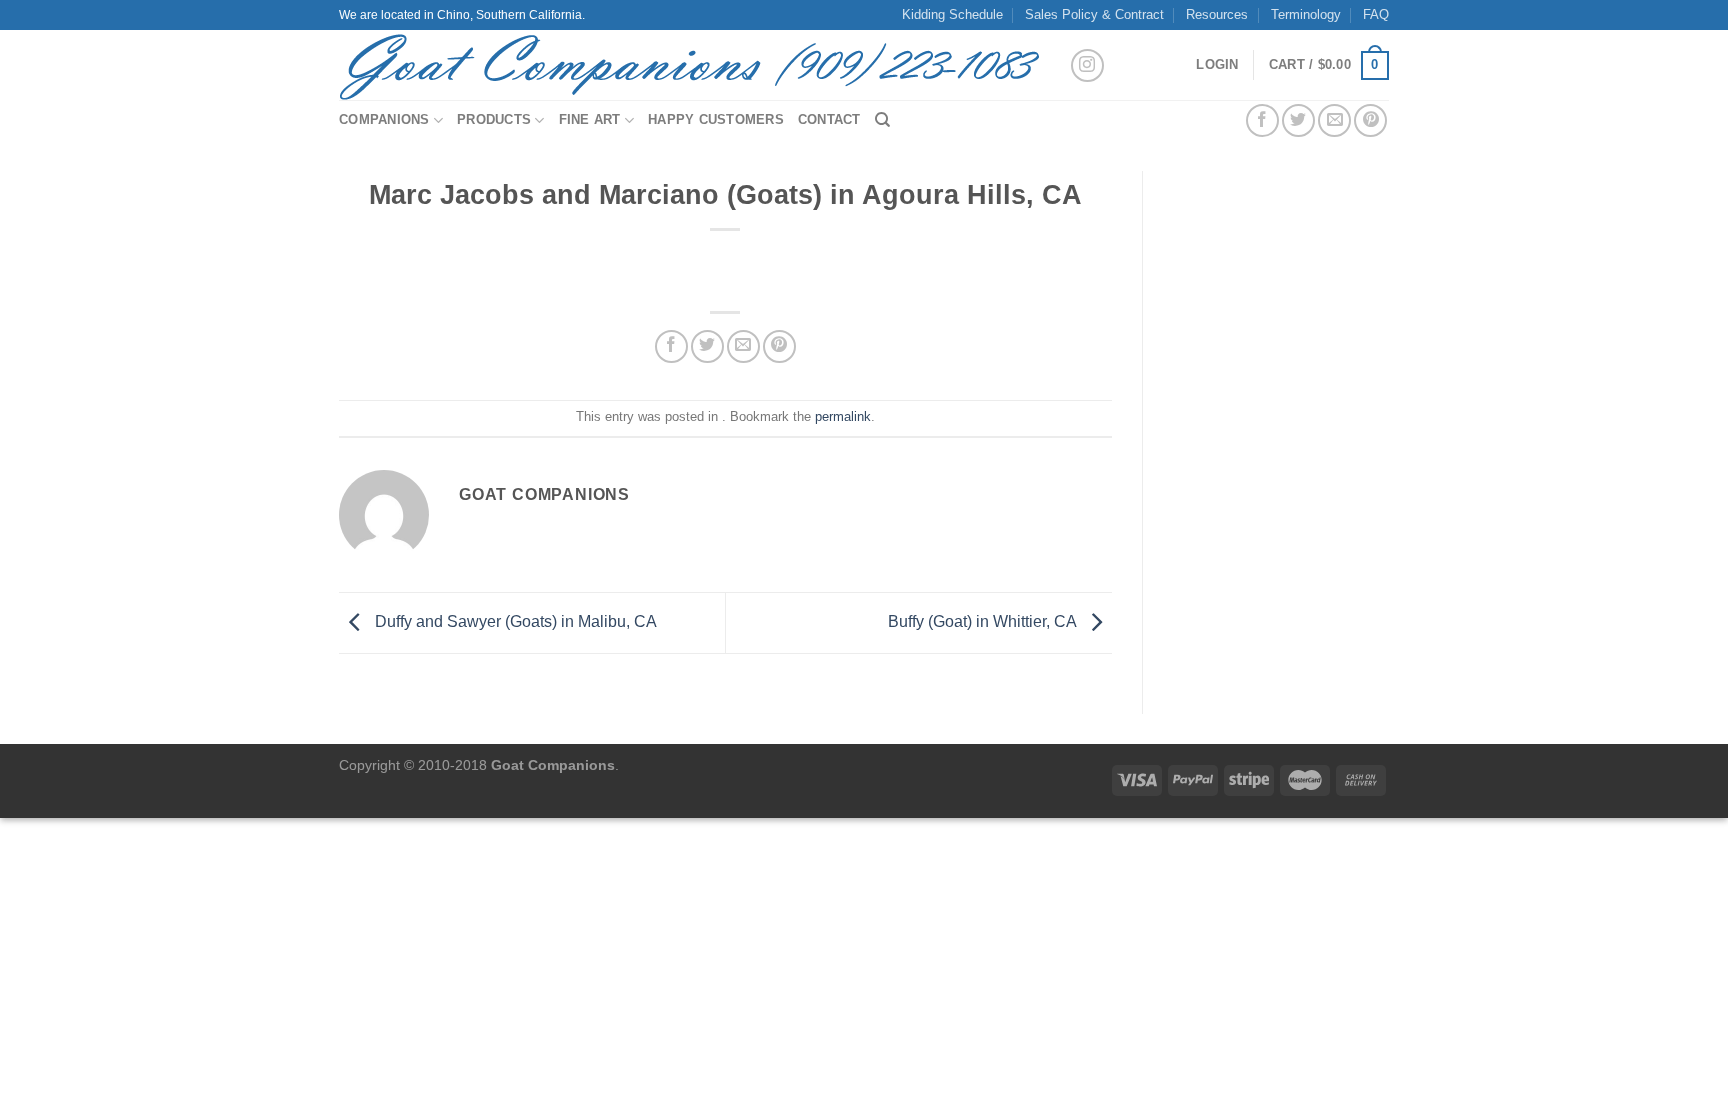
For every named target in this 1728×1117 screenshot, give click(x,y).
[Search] (882, 120)
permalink (843, 416)
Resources (1217, 14)
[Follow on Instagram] (1087, 65)
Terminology (1306, 14)
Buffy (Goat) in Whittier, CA (984, 621)
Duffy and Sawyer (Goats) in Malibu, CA (514, 621)
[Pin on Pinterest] (1370, 120)
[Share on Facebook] (1262, 120)
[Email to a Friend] (1334, 120)
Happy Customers (716, 119)
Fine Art (590, 119)
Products (494, 119)
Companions (384, 119)
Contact (829, 119)
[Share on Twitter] (1298, 120)
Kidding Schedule (952, 14)
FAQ (1376, 14)
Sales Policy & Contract (1094, 14)
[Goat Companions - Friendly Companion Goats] (689, 65)
